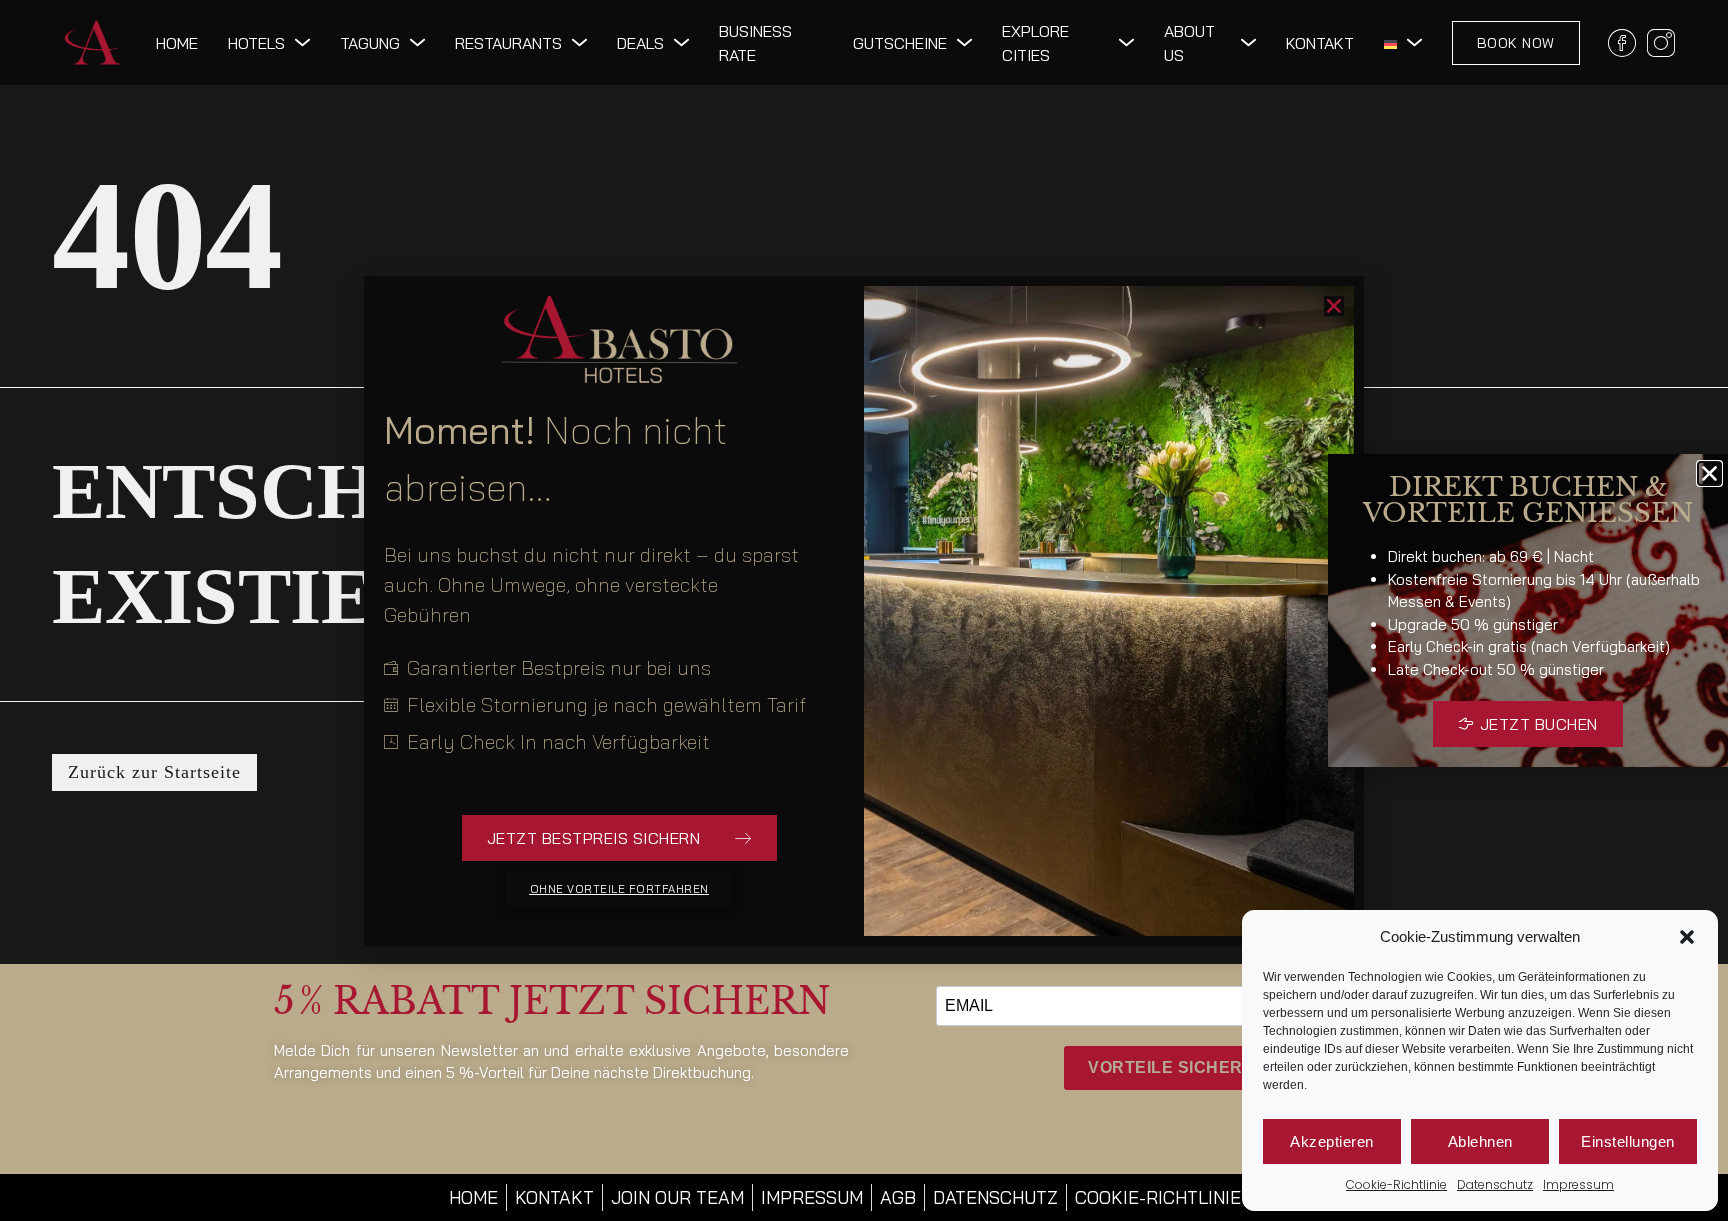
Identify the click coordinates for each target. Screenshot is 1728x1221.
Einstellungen (1628, 1141)
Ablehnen (1480, 1141)
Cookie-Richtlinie (1396, 1184)
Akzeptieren (1332, 1141)
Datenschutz (1495, 1184)
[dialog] (864, 610)
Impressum (1578, 1184)
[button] (1687, 937)
